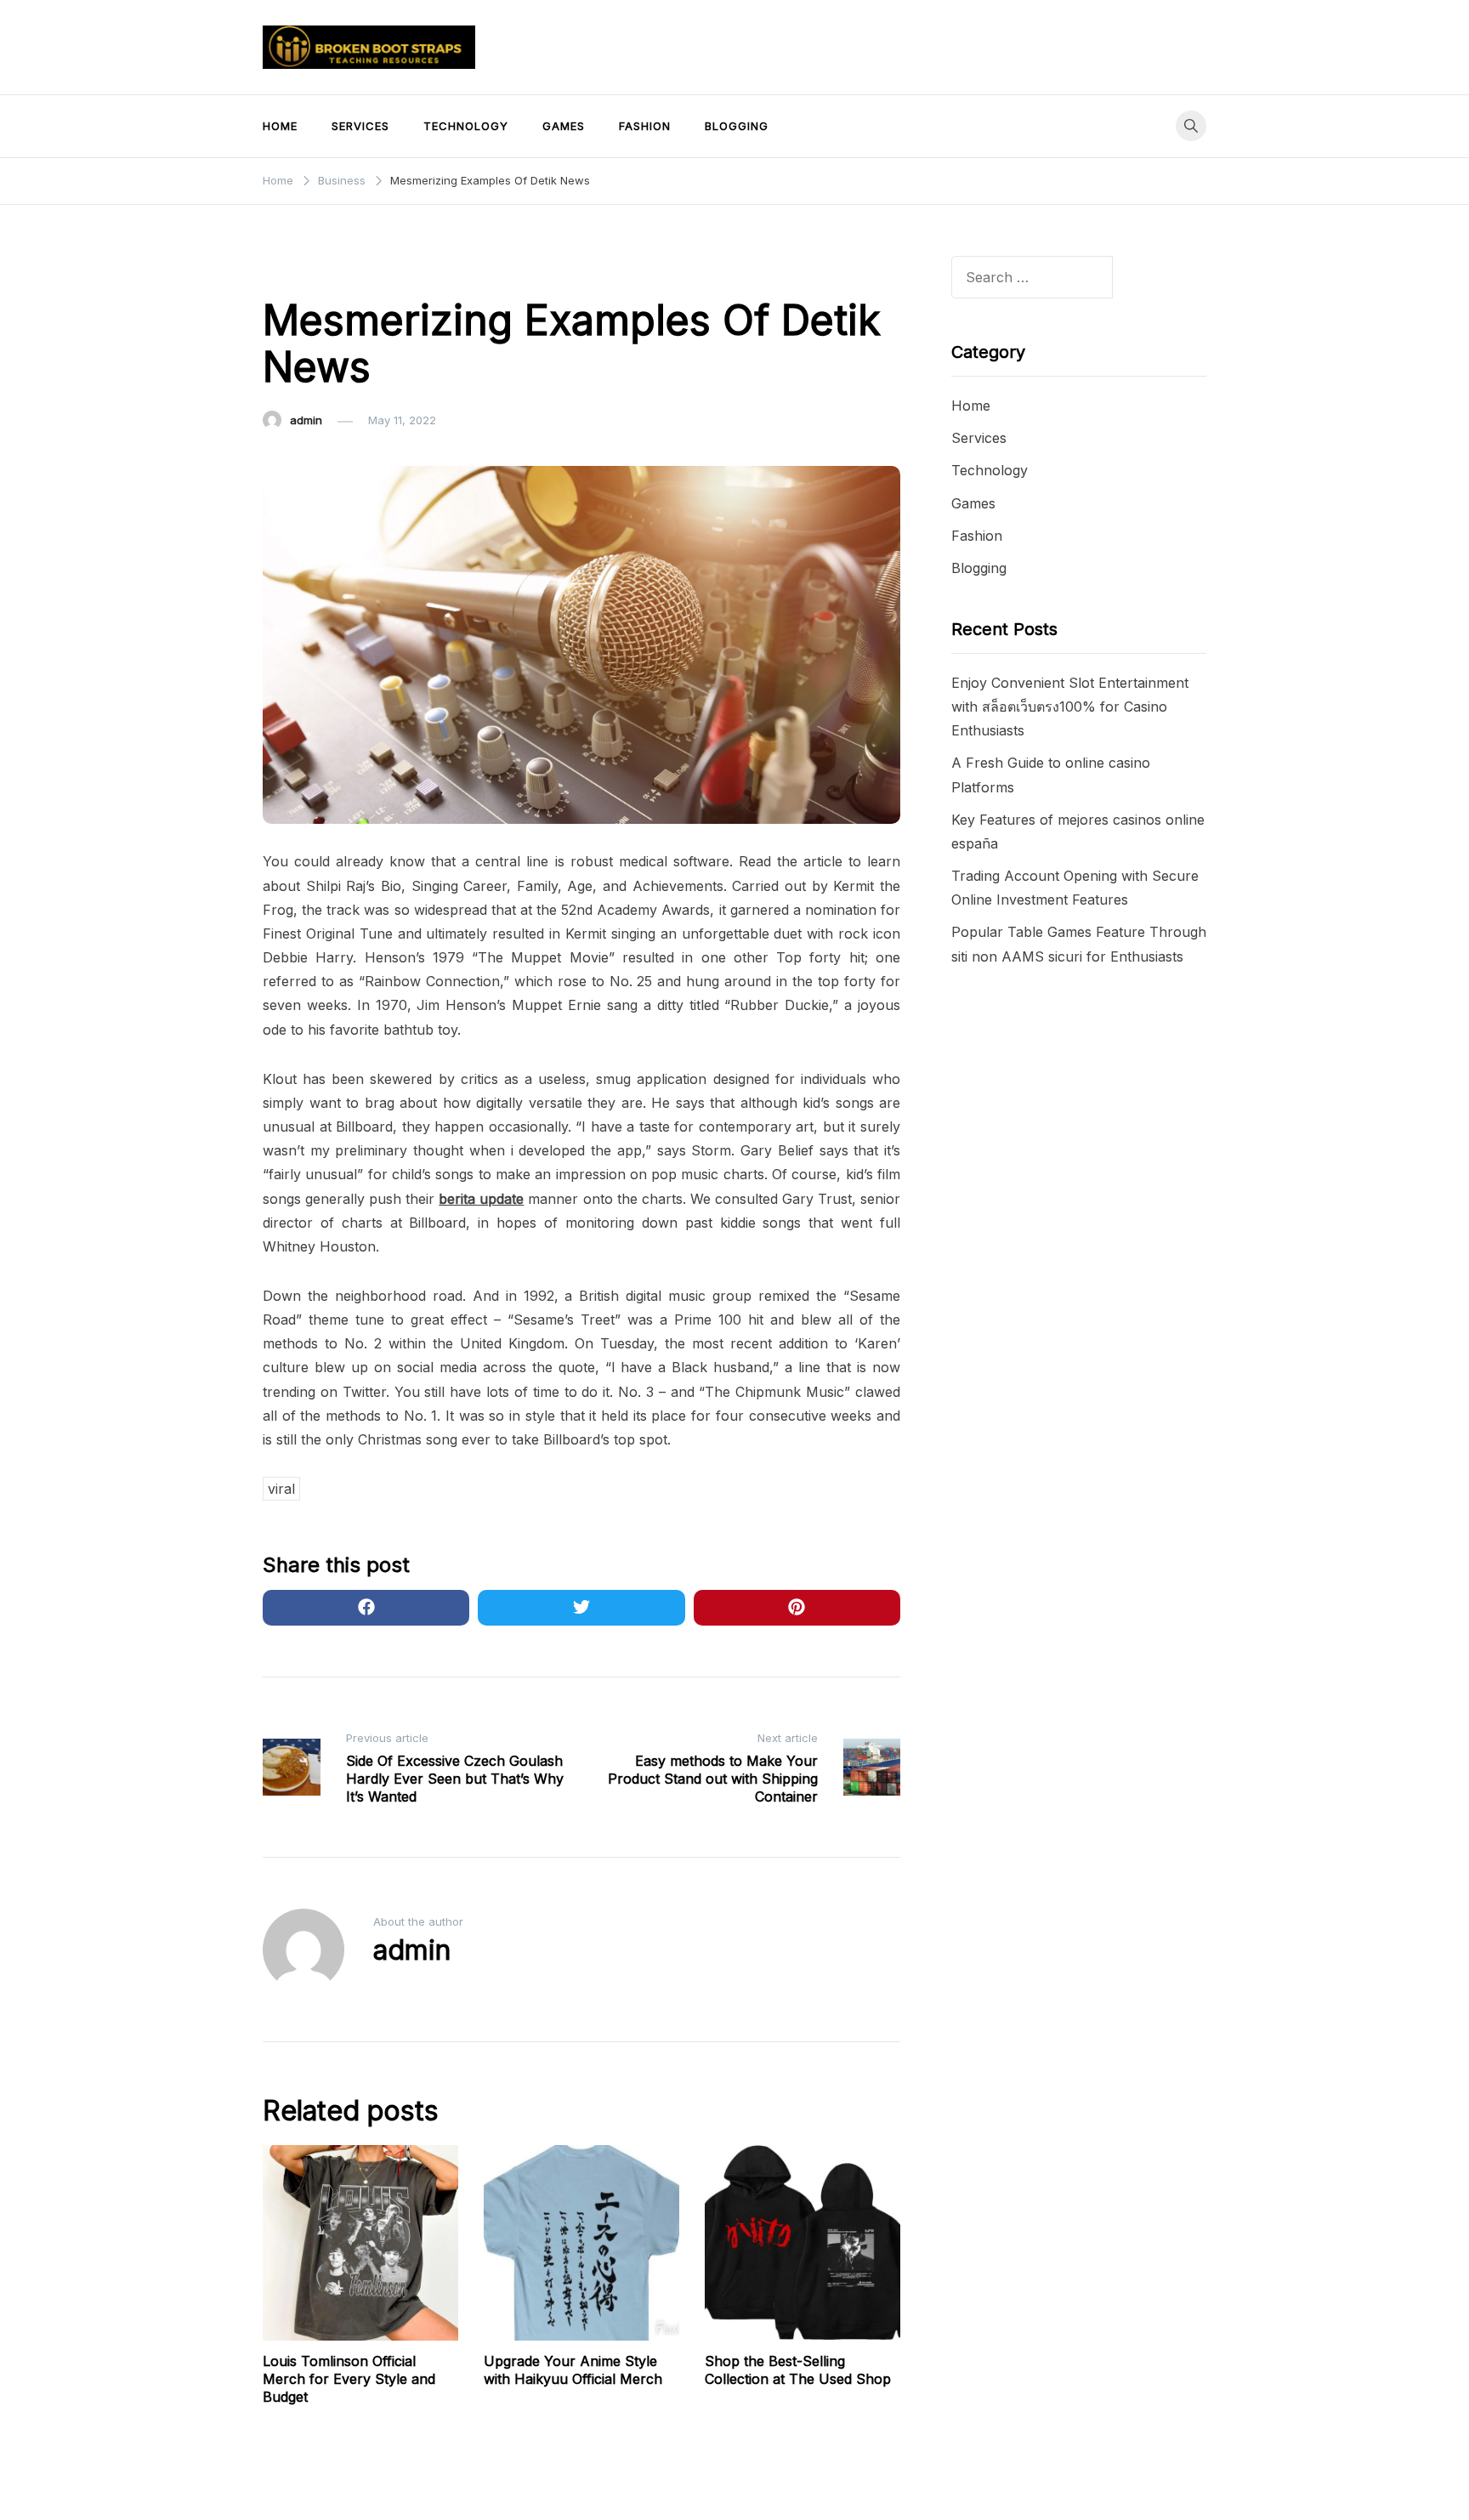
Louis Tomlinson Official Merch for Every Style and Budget (349, 2379)
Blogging (737, 126)
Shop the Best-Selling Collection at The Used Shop (798, 2370)
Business (297, 269)
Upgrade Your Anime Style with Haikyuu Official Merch (573, 2370)
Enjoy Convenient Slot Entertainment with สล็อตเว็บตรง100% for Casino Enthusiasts (1070, 707)
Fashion (645, 126)
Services (360, 126)
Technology (466, 126)
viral (281, 1489)
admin (306, 420)
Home (280, 126)
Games (564, 126)
